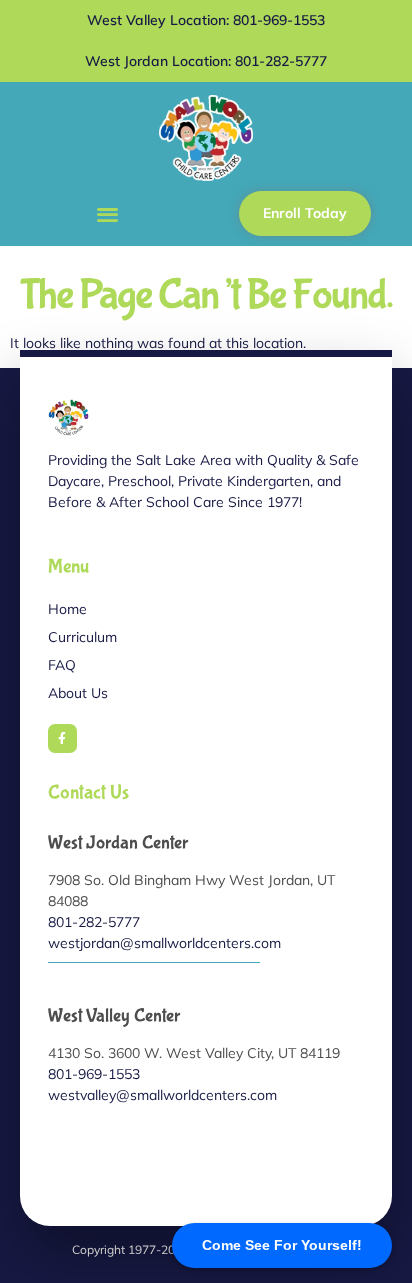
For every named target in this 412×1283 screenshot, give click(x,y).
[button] (107, 213)
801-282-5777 (94, 922)
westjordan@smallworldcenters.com (164, 943)
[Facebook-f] (62, 738)
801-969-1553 (94, 1074)
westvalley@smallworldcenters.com (162, 1095)
